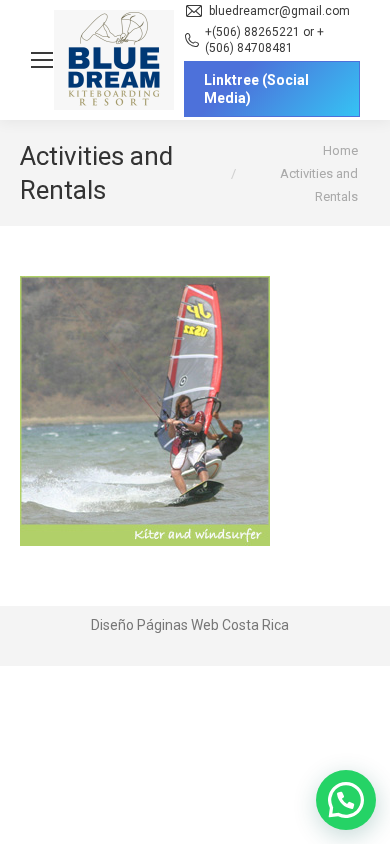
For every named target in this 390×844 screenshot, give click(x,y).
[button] (346, 800)
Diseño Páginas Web (155, 625)
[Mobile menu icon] (42, 60)
